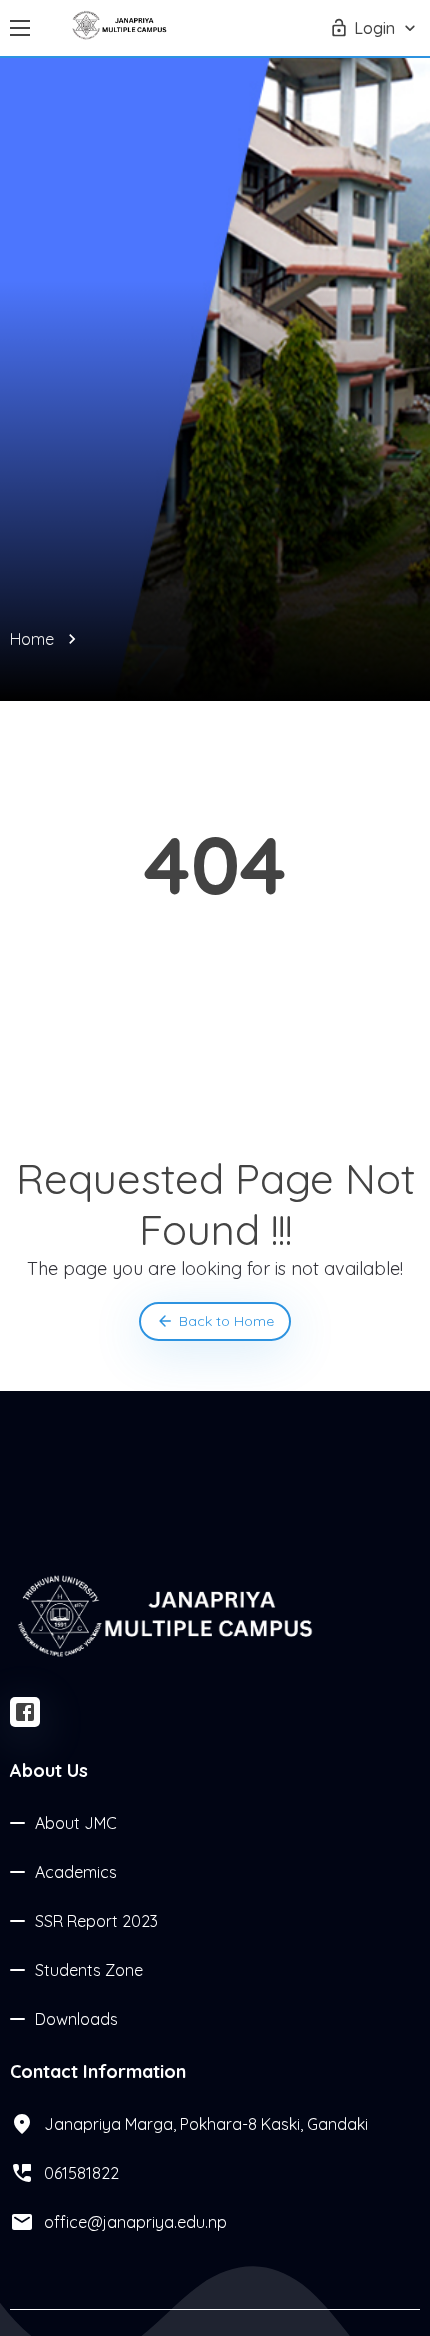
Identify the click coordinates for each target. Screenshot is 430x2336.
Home (32, 639)
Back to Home (226, 1321)
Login (374, 28)
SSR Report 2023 (96, 1921)
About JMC (76, 1823)
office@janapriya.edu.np (135, 2222)
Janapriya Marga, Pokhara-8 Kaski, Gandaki (206, 2124)
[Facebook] (25, 1712)
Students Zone (89, 1970)
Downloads (76, 2019)
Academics (76, 1872)
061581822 (81, 2173)
